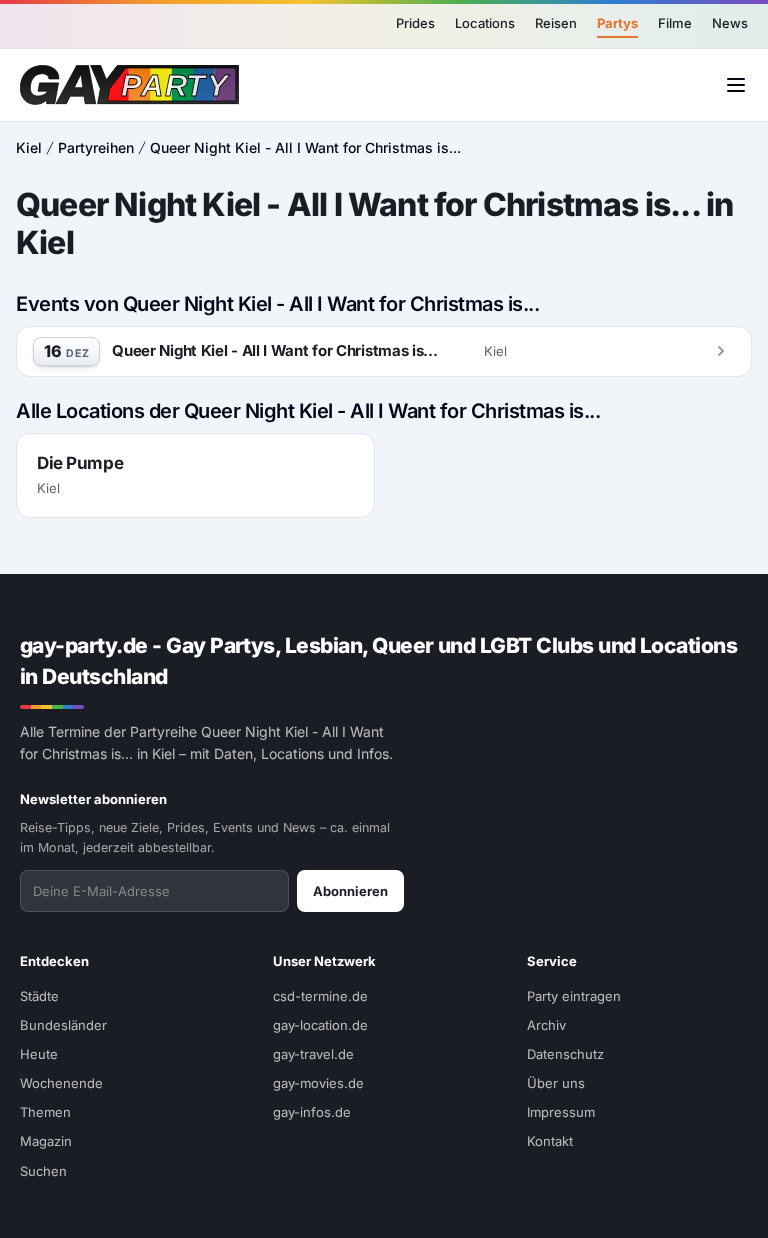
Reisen (556, 23)
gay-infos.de (312, 1112)
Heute (39, 1054)
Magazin (46, 1141)
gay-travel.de (313, 1054)
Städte (39, 996)
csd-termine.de (320, 996)
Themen (45, 1112)
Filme (675, 23)
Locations (485, 23)
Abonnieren (350, 891)
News (730, 23)
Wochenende (61, 1083)
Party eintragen (574, 996)
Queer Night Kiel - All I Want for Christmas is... (305, 147)
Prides (415, 23)
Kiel (29, 147)
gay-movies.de (318, 1083)
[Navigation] (736, 85)
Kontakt (550, 1141)
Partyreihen (96, 147)
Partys (617, 23)
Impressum (561, 1112)
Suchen (43, 1171)
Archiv (546, 1025)
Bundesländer (63, 1025)
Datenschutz (565, 1054)
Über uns (556, 1083)
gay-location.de (320, 1025)
